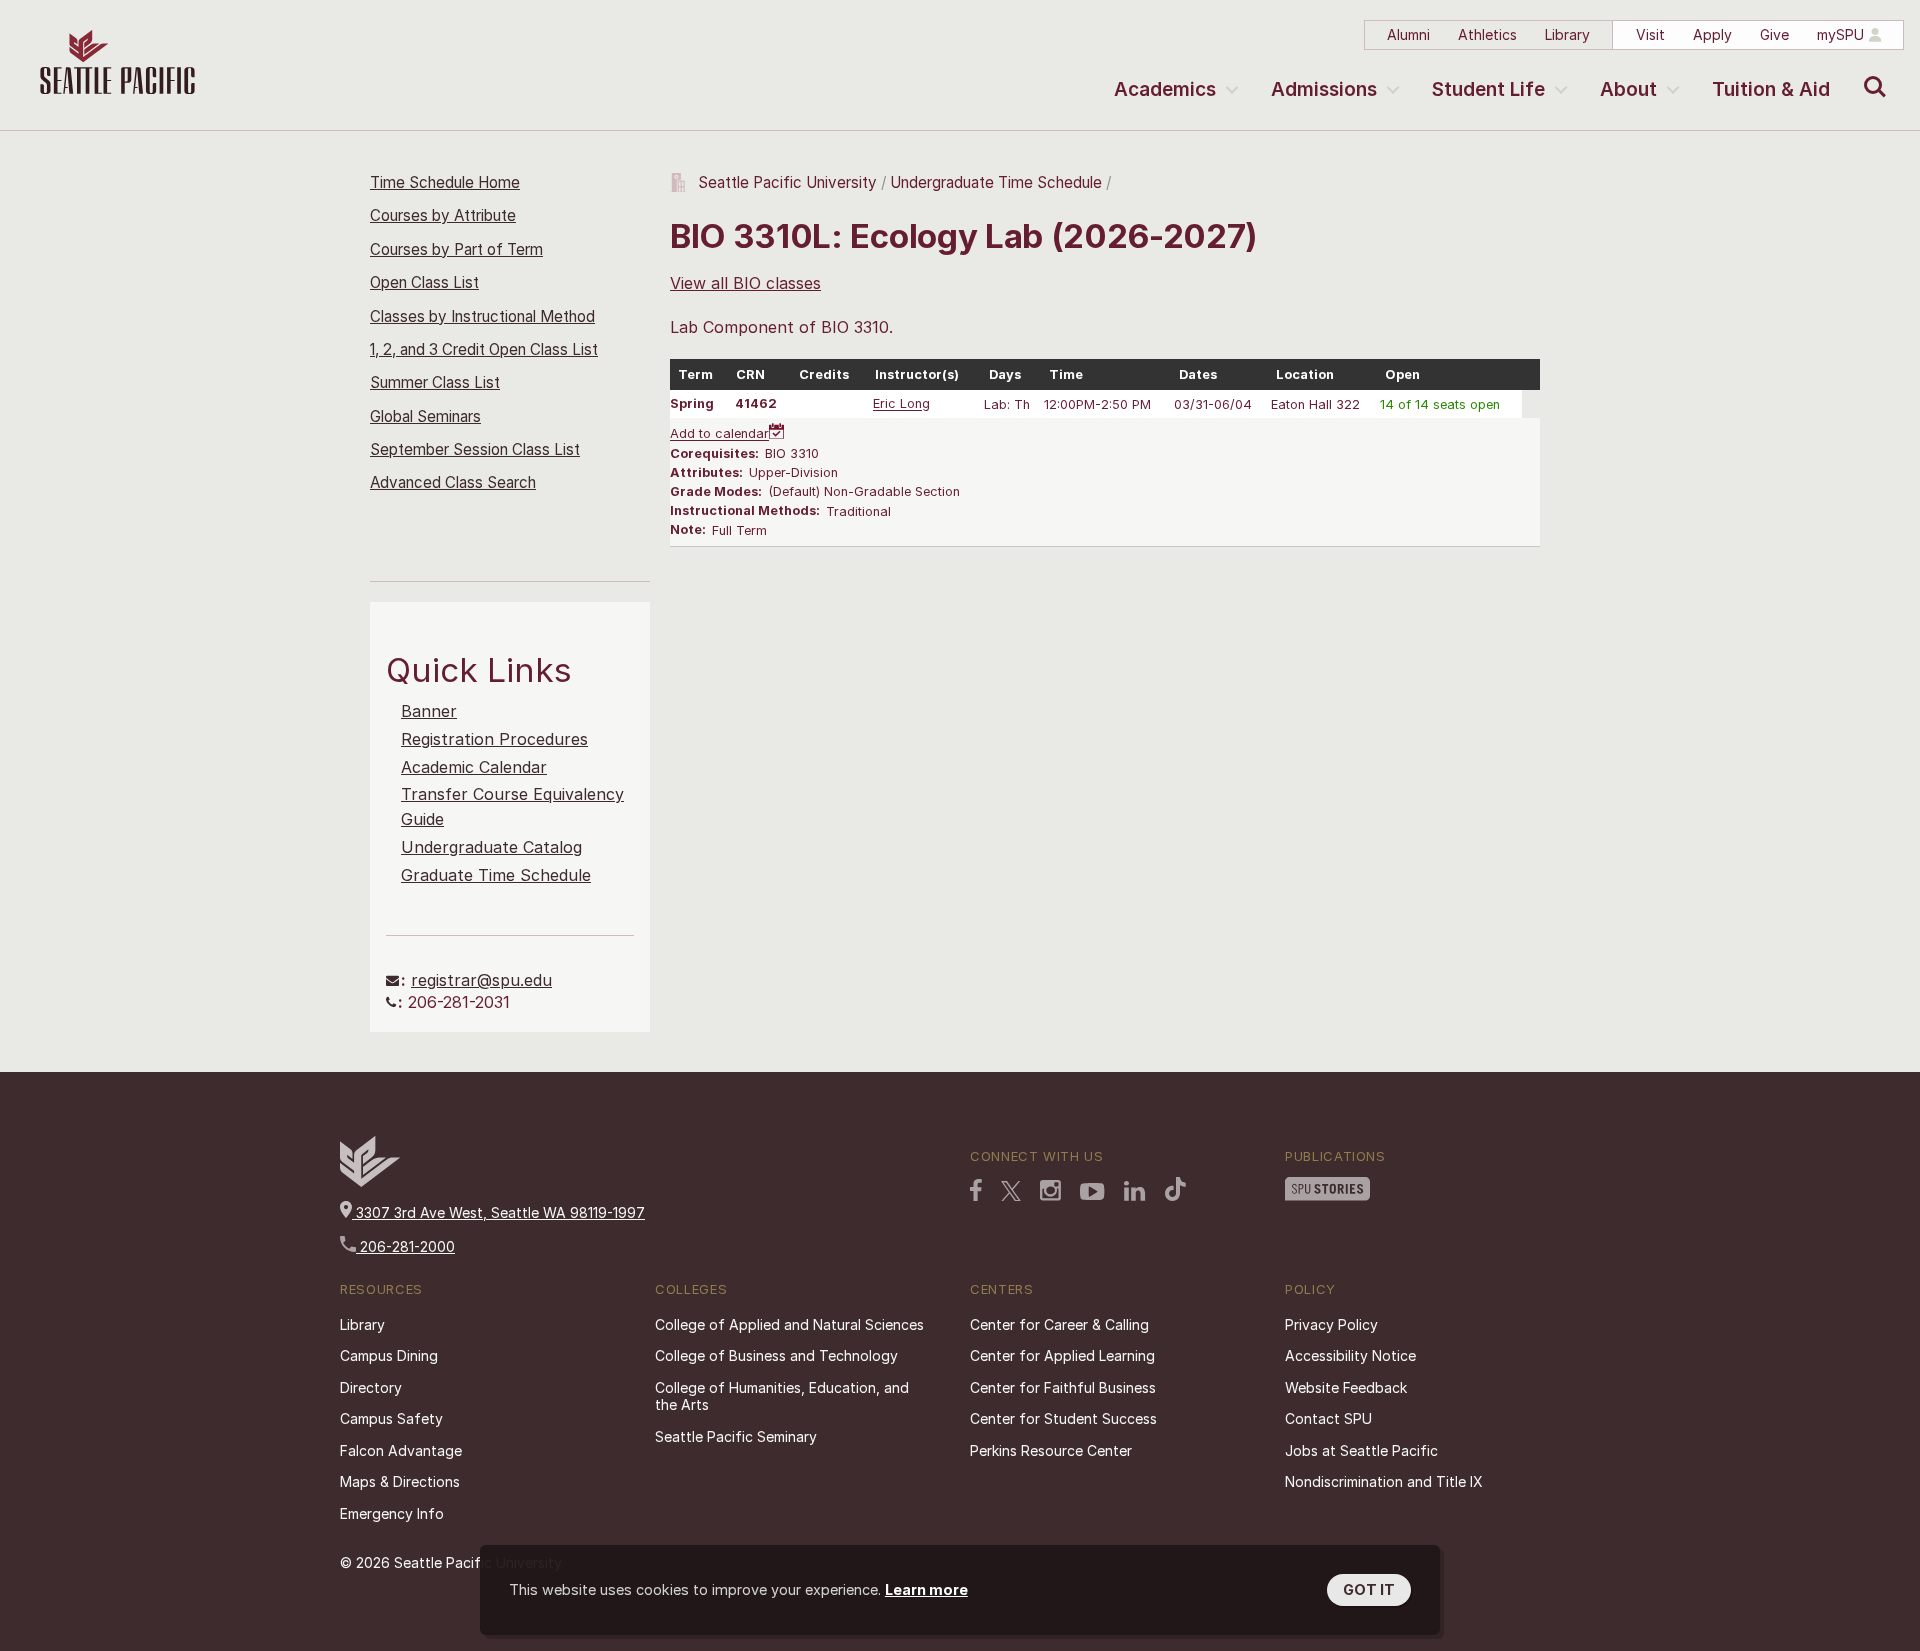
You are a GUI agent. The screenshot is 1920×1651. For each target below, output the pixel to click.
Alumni (1408, 34)
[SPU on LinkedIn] (1135, 1191)
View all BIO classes (745, 283)
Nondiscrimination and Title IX (1384, 1481)
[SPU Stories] (1327, 1189)
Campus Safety (391, 1418)
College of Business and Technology (776, 1355)
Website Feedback (1346, 1387)
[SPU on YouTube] (1092, 1192)
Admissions (1324, 89)
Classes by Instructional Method (482, 316)
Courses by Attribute (443, 215)
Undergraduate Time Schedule (996, 182)
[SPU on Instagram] (1050, 1190)
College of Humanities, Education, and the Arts (782, 1396)
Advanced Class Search (453, 482)
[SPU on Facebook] (976, 1190)
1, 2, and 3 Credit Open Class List (484, 349)
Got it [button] (1369, 1589)
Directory (371, 1387)
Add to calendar (719, 434)
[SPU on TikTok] (1175, 1189)
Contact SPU (1328, 1418)
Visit (1650, 34)
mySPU (1840, 34)
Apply (1712, 34)
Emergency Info (392, 1513)
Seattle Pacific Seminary (736, 1436)
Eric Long (901, 404)
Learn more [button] (926, 1589)
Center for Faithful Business (1063, 1387)
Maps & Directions (400, 1481)
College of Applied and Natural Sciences (789, 1324)
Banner (429, 711)
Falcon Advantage (401, 1450)
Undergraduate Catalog (491, 847)
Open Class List (424, 282)
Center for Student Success (1063, 1418)
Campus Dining (389, 1355)
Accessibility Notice (1350, 1355)
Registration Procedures (494, 739)
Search (1870, 72)
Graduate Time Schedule (496, 875)
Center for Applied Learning (1062, 1355)
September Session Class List (475, 449)
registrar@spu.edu (481, 980)
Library (1567, 34)
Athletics (1487, 34)
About (1628, 89)
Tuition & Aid (1771, 89)
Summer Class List (435, 382)
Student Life (1488, 89)
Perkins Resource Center (1051, 1450)
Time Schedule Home (445, 182)
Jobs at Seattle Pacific (1361, 1450)
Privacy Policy (1331, 1324)
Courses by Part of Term (456, 249)
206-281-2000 (405, 1246)
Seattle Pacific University (787, 182)
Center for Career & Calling (1059, 1324)
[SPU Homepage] (370, 1181)
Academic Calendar (474, 767)
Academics (1165, 89)
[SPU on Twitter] (1011, 1191)
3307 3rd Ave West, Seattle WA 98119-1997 (498, 1212)
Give (1774, 34)
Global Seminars (425, 416)
